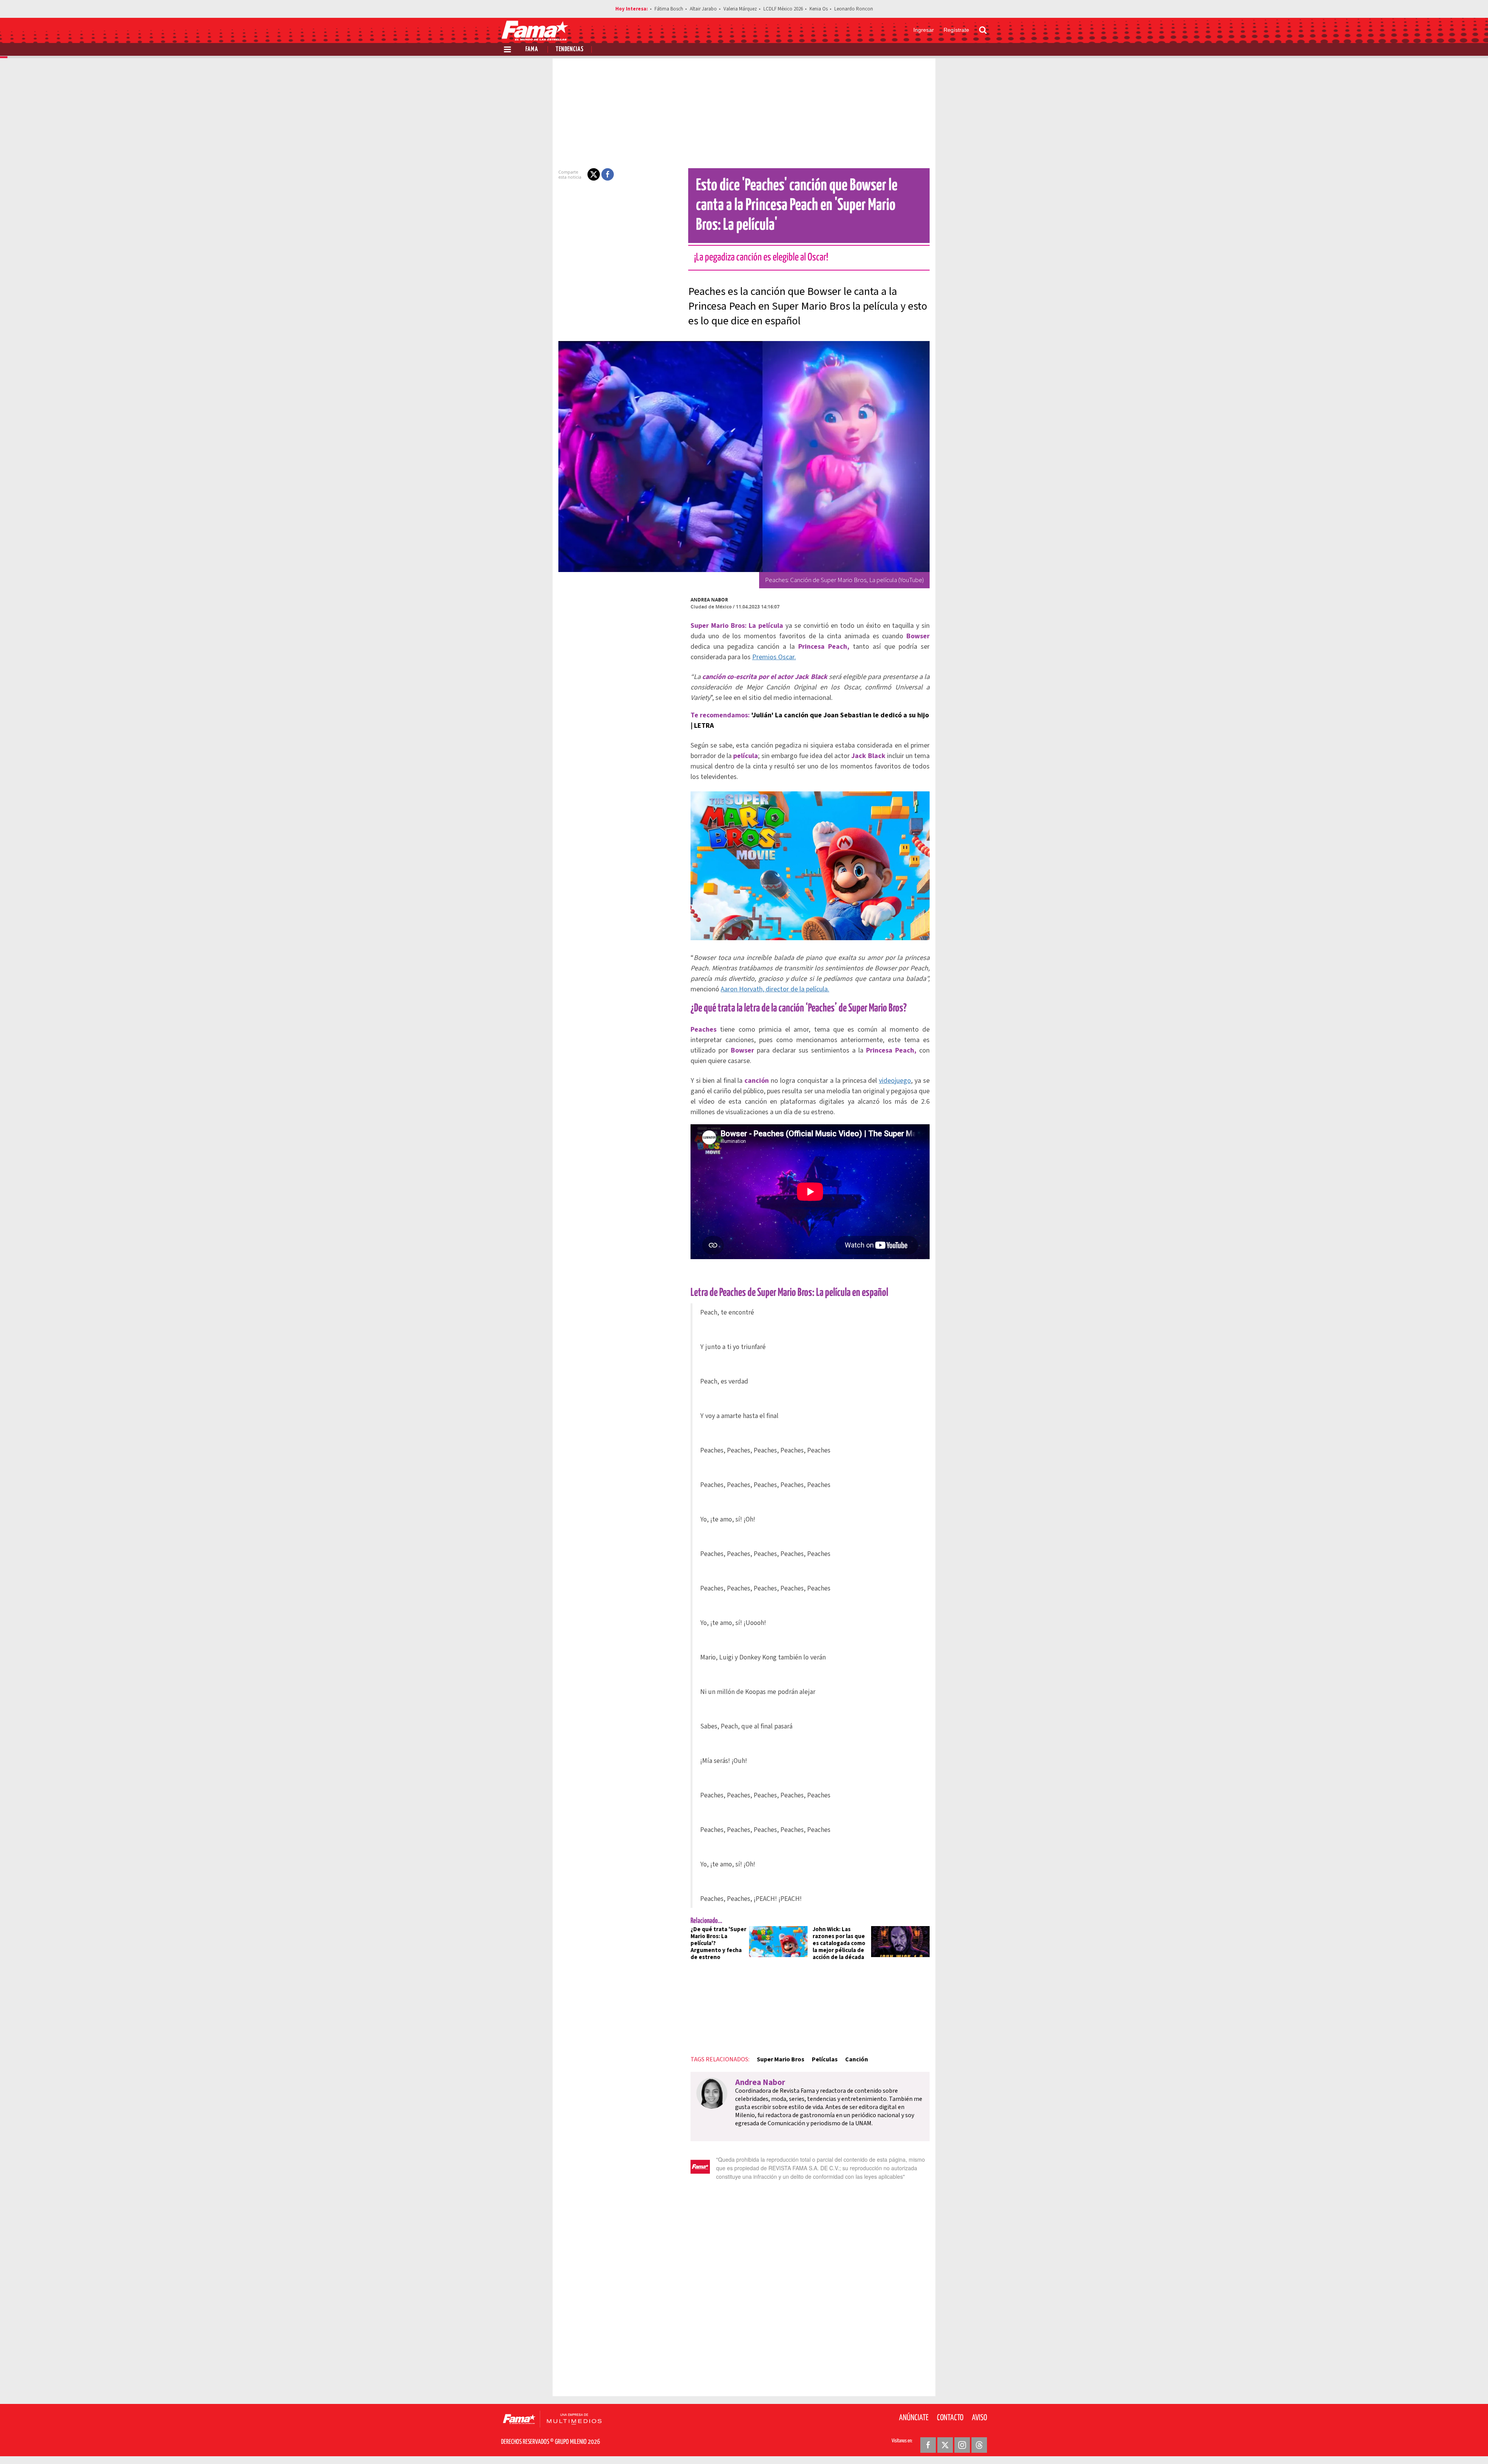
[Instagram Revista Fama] (962, 2445)
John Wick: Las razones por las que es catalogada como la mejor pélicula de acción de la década (839, 1943)
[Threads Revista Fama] (979, 2445)
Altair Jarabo (703, 9)
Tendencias (570, 49)
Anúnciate (914, 2418)
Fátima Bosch (669, 9)
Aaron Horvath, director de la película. (775, 989)
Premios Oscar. (774, 657)
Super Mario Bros (781, 2059)
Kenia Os (819, 9)
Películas (825, 2059)
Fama (532, 49)
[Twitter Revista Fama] (945, 2445)
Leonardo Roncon (854, 9)
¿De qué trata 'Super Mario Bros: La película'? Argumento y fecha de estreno (718, 1943)
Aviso (979, 2418)
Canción (857, 2059)
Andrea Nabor (709, 600)
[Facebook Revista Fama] (928, 2445)
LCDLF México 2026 (783, 9)
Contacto (950, 2418)
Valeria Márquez (740, 9)
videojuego (895, 1081)
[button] (594, 174)
